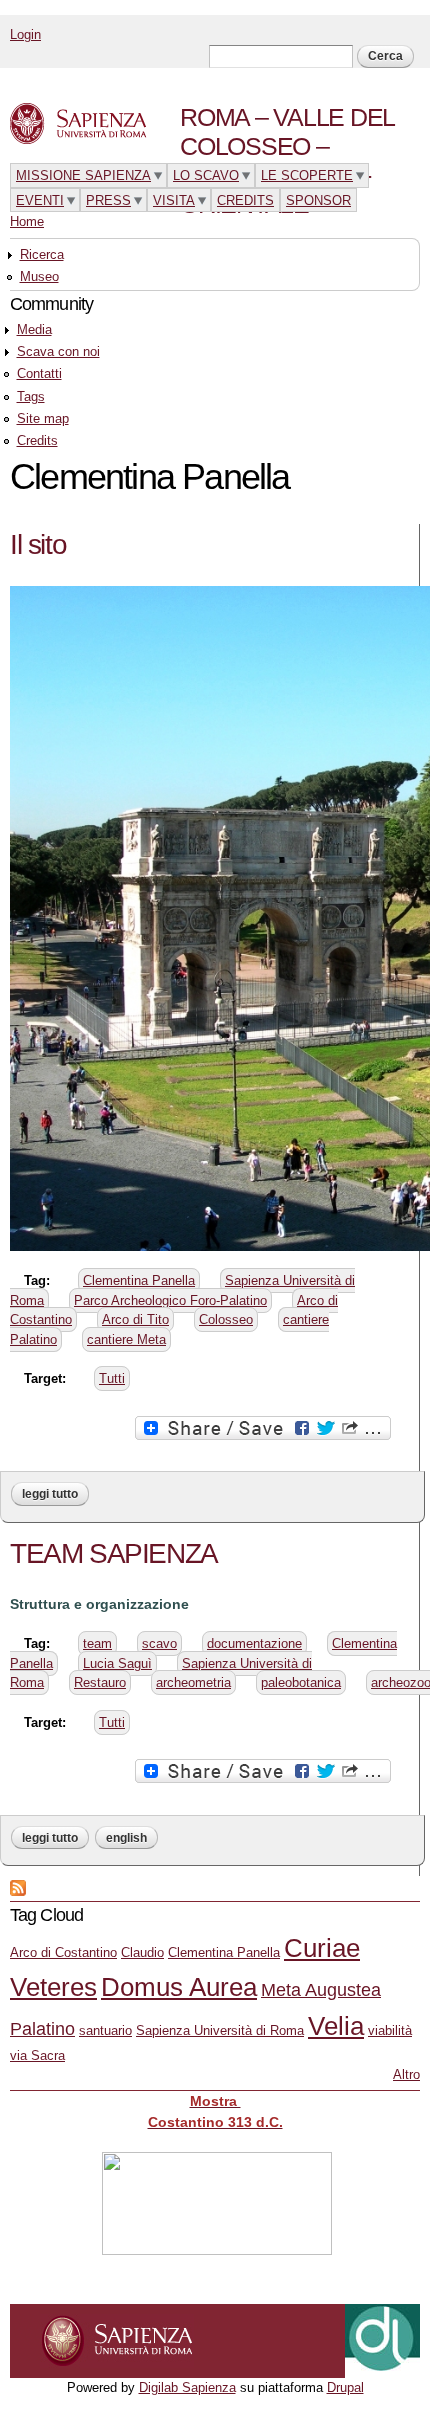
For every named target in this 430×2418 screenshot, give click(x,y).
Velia (336, 2026)
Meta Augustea (321, 1990)
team (97, 1643)
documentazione (254, 1643)
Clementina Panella (139, 1280)
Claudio (142, 1952)
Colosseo (226, 1319)
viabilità (390, 2030)
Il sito (38, 544)
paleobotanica (301, 1682)
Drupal (345, 2387)
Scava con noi (58, 351)
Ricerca (42, 254)
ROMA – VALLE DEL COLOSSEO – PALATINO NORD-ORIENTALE (287, 160)
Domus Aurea (179, 1987)
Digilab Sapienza (187, 2387)
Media (34, 329)
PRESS (108, 200)
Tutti (112, 1378)
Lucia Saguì (117, 1663)
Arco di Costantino (63, 1952)
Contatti (39, 373)
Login (25, 34)
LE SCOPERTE (307, 175)
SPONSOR (318, 200)
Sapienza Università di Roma (220, 2030)
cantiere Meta (126, 1339)
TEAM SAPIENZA (114, 1553)
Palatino (42, 2029)
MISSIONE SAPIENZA (83, 175)
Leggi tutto (55, 1494)
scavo (159, 1643)
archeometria (193, 1682)
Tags (31, 396)
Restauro (100, 1682)
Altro (406, 2074)
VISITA (174, 200)
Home (27, 221)
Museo (39, 276)
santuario (105, 2030)
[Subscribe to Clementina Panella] (18, 1885)
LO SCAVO (206, 175)
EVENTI (40, 200)
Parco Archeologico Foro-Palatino (170, 1300)
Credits (37, 440)
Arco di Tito (135, 1319)
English (126, 1838)
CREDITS (245, 200)
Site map (43, 418)
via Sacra (37, 2055)
